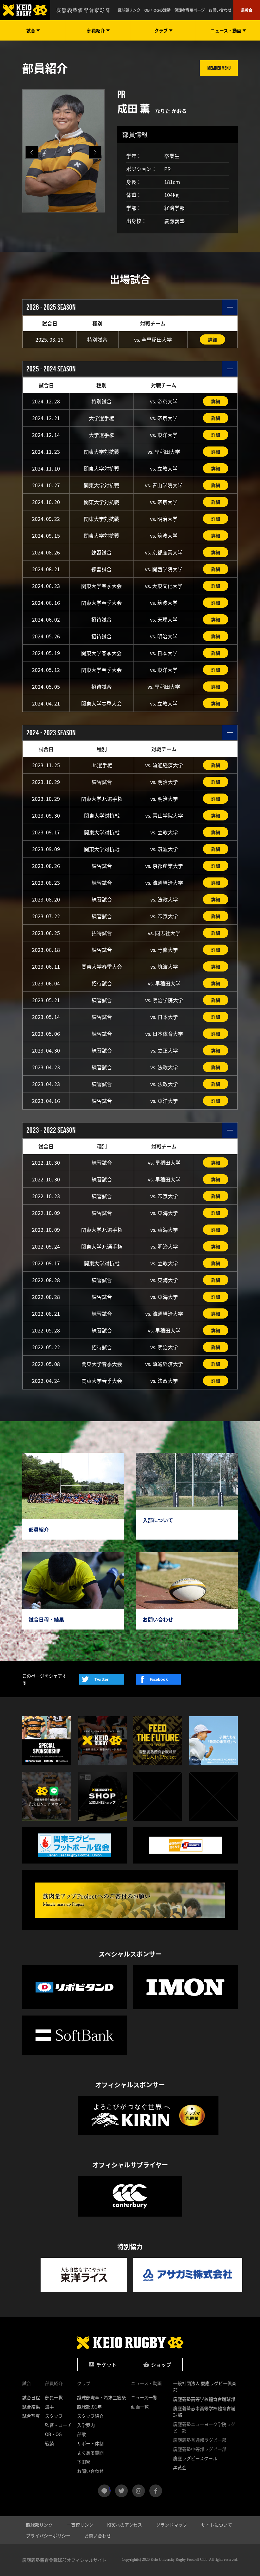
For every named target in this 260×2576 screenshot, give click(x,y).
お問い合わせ (220, 10)
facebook (156, 2491)
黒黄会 (247, 10)
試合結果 (31, 2407)
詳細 (212, 339)
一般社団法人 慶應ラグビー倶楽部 (205, 2386)
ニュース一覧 (144, 2397)
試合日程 (31, 2397)
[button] (95, 152)
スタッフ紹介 (90, 2416)
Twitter (101, 1679)
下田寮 (84, 2462)
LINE (110, 2488)
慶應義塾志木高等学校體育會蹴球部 (204, 2411)
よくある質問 (90, 2453)
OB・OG (53, 2434)
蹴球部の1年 (89, 2407)
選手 (49, 2407)
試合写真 (31, 2416)
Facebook (159, 1679)
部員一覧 (54, 2397)
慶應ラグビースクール (195, 2458)
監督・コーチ (58, 2425)
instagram (139, 2491)
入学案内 (86, 2425)
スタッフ (54, 2416)
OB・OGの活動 (157, 10)
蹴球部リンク (129, 10)
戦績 (49, 2443)
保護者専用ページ (190, 10)
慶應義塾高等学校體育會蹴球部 (204, 2399)
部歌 (81, 2434)
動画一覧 (140, 2407)
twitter (121, 2491)
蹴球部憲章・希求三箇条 (101, 2397)
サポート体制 (90, 2443)
